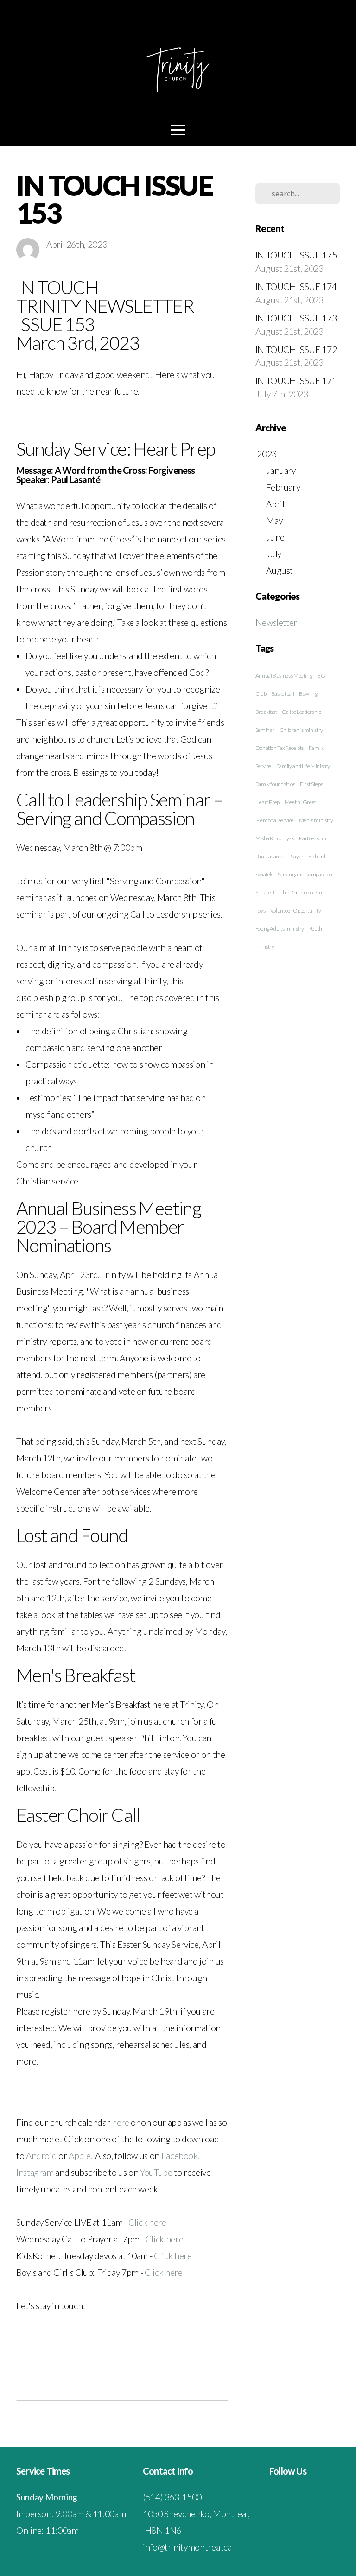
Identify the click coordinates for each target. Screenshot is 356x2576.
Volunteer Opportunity (296, 910)
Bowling (308, 694)
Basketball (283, 694)
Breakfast (266, 712)
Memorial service (275, 820)
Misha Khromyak (275, 838)
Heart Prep (267, 802)
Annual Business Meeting (284, 676)
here (121, 2122)
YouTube (157, 2172)
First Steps (311, 784)
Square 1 (265, 892)
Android (42, 2156)
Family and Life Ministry (303, 766)
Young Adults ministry (280, 929)
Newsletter (276, 622)
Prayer (296, 856)
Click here (147, 2222)
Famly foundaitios (275, 784)
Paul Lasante (270, 856)
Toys (261, 910)
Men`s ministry (316, 820)
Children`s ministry (301, 730)
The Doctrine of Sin (301, 892)
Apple (79, 2156)
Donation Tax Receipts (280, 748)
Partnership (312, 838)
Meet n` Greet (300, 802)
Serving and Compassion (305, 874)
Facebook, (181, 2156)
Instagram (36, 2172)
